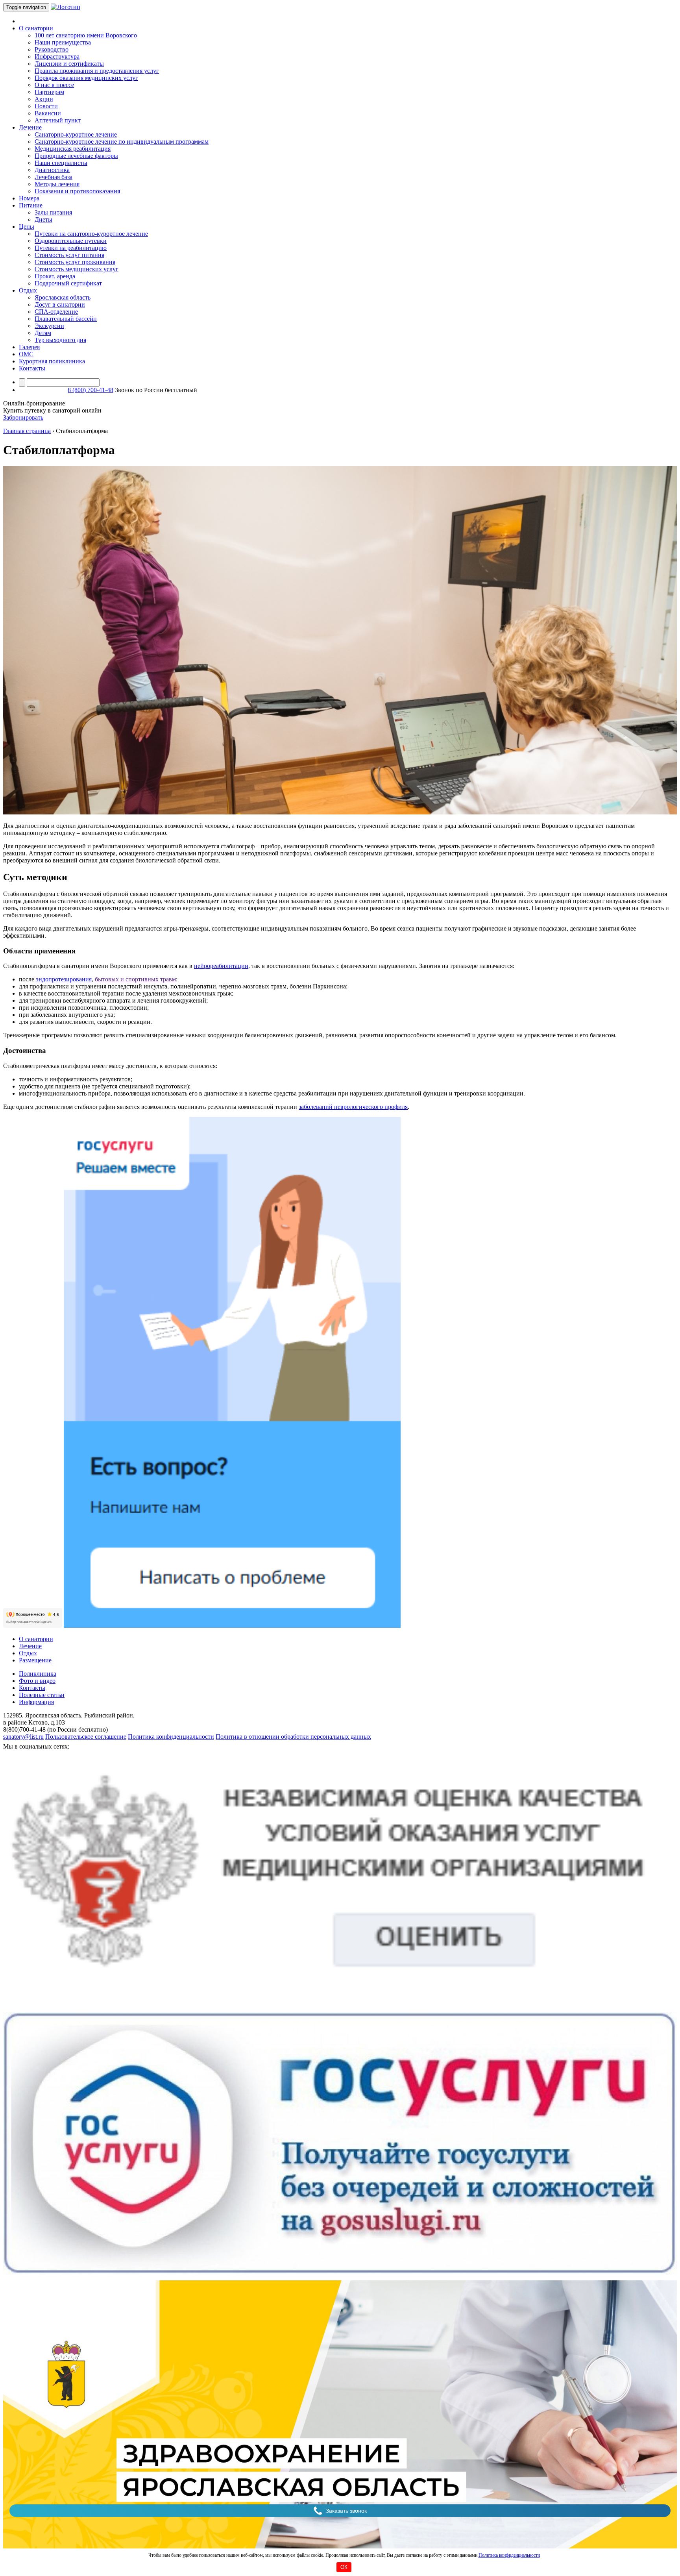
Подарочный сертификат (68, 283)
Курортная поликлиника (52, 361)
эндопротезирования (64, 979)
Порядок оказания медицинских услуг (86, 78)
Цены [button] (27, 227)
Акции (44, 99)
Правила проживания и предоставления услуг (97, 71)
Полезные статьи (42, 1695)
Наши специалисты (61, 163)
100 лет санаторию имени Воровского (86, 35)
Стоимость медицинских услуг (77, 269)
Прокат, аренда (55, 276)
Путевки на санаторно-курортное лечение (91, 234)
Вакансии (48, 113)
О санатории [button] (36, 28)
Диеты (43, 219)
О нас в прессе (54, 85)
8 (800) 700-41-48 (91, 390)
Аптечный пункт (58, 120)
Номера (29, 198)
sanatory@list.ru (23, 1737)
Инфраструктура (57, 56)
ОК (344, 2567)
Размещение (35, 1660)
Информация (36, 1702)
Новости (46, 106)
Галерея (29, 347)
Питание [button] (31, 205)
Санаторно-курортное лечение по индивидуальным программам (122, 142)
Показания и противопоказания (77, 191)
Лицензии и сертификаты (69, 64)
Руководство (52, 49)
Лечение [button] (30, 127)
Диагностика (52, 170)
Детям (43, 333)
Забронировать (23, 417)
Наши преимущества (63, 42)
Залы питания (53, 212)
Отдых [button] (28, 290)
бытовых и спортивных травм (135, 979)
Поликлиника (38, 1674)
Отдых (28, 1653)
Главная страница (27, 431)
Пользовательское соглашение (86, 1737)
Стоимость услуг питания (69, 255)
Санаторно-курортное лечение (76, 134)
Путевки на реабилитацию (71, 248)
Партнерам (49, 92)
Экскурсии (49, 326)
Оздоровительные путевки (71, 241)
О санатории (36, 1639)
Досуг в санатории (60, 304)
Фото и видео (37, 1681)
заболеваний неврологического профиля (353, 1107)
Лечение (30, 1646)
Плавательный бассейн (66, 319)
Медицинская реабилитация (73, 149)
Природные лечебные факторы (76, 156)
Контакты (32, 368)
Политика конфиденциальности (509, 2555)
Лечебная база (54, 177)
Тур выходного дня (60, 340)
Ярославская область (63, 297)
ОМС (26, 354)
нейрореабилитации (221, 966)
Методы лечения (57, 184)
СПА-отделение (56, 312)
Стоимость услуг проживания (75, 262)
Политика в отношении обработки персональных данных (293, 1737)
